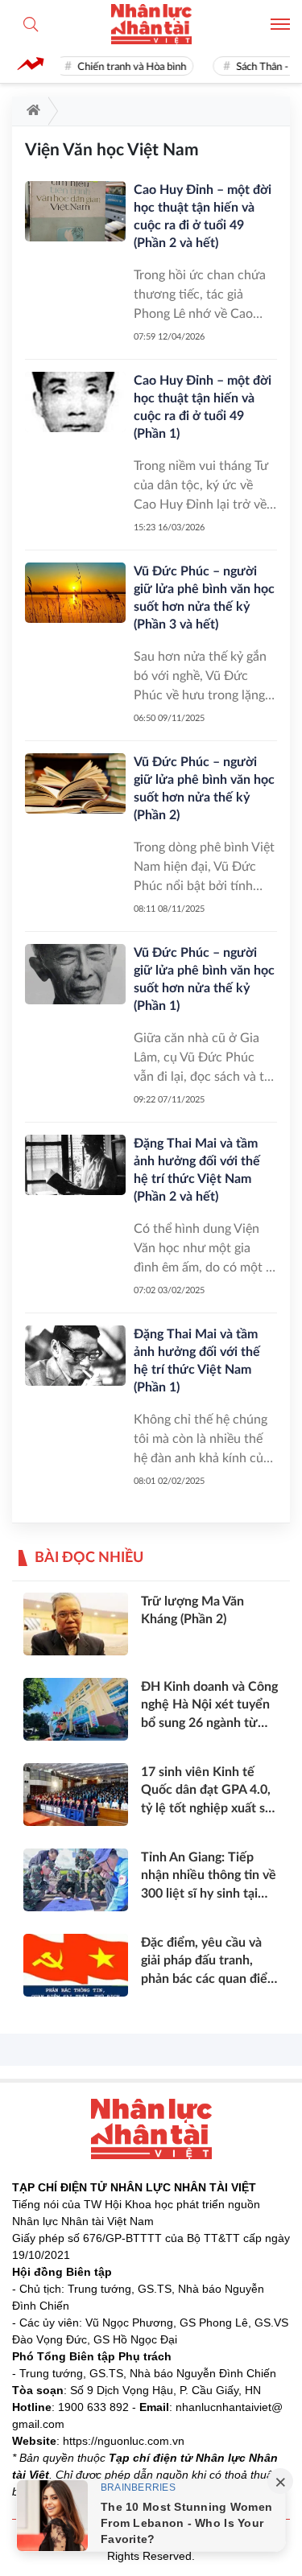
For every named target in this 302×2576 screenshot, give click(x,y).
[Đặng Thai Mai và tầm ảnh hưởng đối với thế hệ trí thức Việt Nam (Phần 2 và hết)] (75, 1165)
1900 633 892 (93, 2407)
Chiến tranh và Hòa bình (127, 67)
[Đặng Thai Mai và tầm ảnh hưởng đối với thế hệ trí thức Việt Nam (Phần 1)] (75, 1356)
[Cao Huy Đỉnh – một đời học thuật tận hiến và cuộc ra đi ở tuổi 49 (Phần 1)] (75, 402)
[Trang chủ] (30, 111)
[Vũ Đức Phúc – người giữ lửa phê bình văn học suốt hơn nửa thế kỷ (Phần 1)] (75, 974)
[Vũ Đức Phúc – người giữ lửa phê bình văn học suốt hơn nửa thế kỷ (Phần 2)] (75, 783)
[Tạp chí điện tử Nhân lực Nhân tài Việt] (151, 24)
